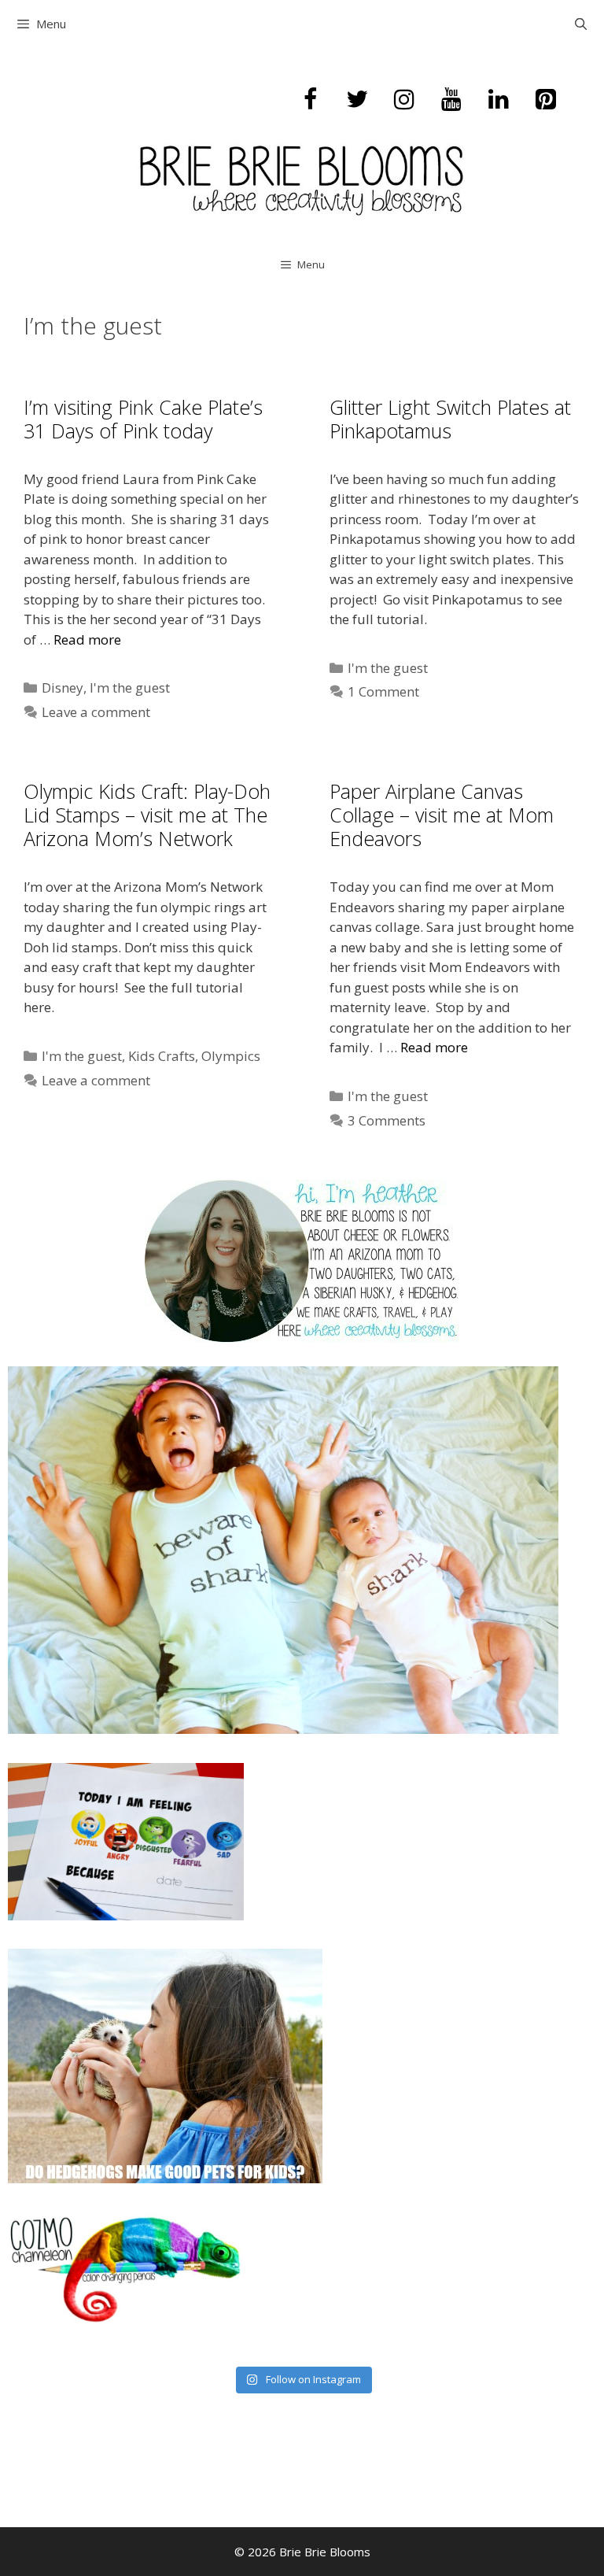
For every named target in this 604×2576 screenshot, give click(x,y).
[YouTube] (451, 100)
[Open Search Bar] (581, 24)
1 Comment (383, 691)
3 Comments (387, 1120)
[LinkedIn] (499, 100)
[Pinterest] (546, 100)
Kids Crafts (162, 1056)
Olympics (231, 1056)
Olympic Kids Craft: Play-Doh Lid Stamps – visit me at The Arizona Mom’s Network (147, 815)
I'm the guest (130, 687)
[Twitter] (357, 100)
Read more (87, 639)
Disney (63, 687)
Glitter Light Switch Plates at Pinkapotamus (450, 419)
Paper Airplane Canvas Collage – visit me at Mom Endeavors (442, 815)
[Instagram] (404, 100)
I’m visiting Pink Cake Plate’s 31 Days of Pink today (143, 419)
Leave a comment (96, 712)
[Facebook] (310, 100)
